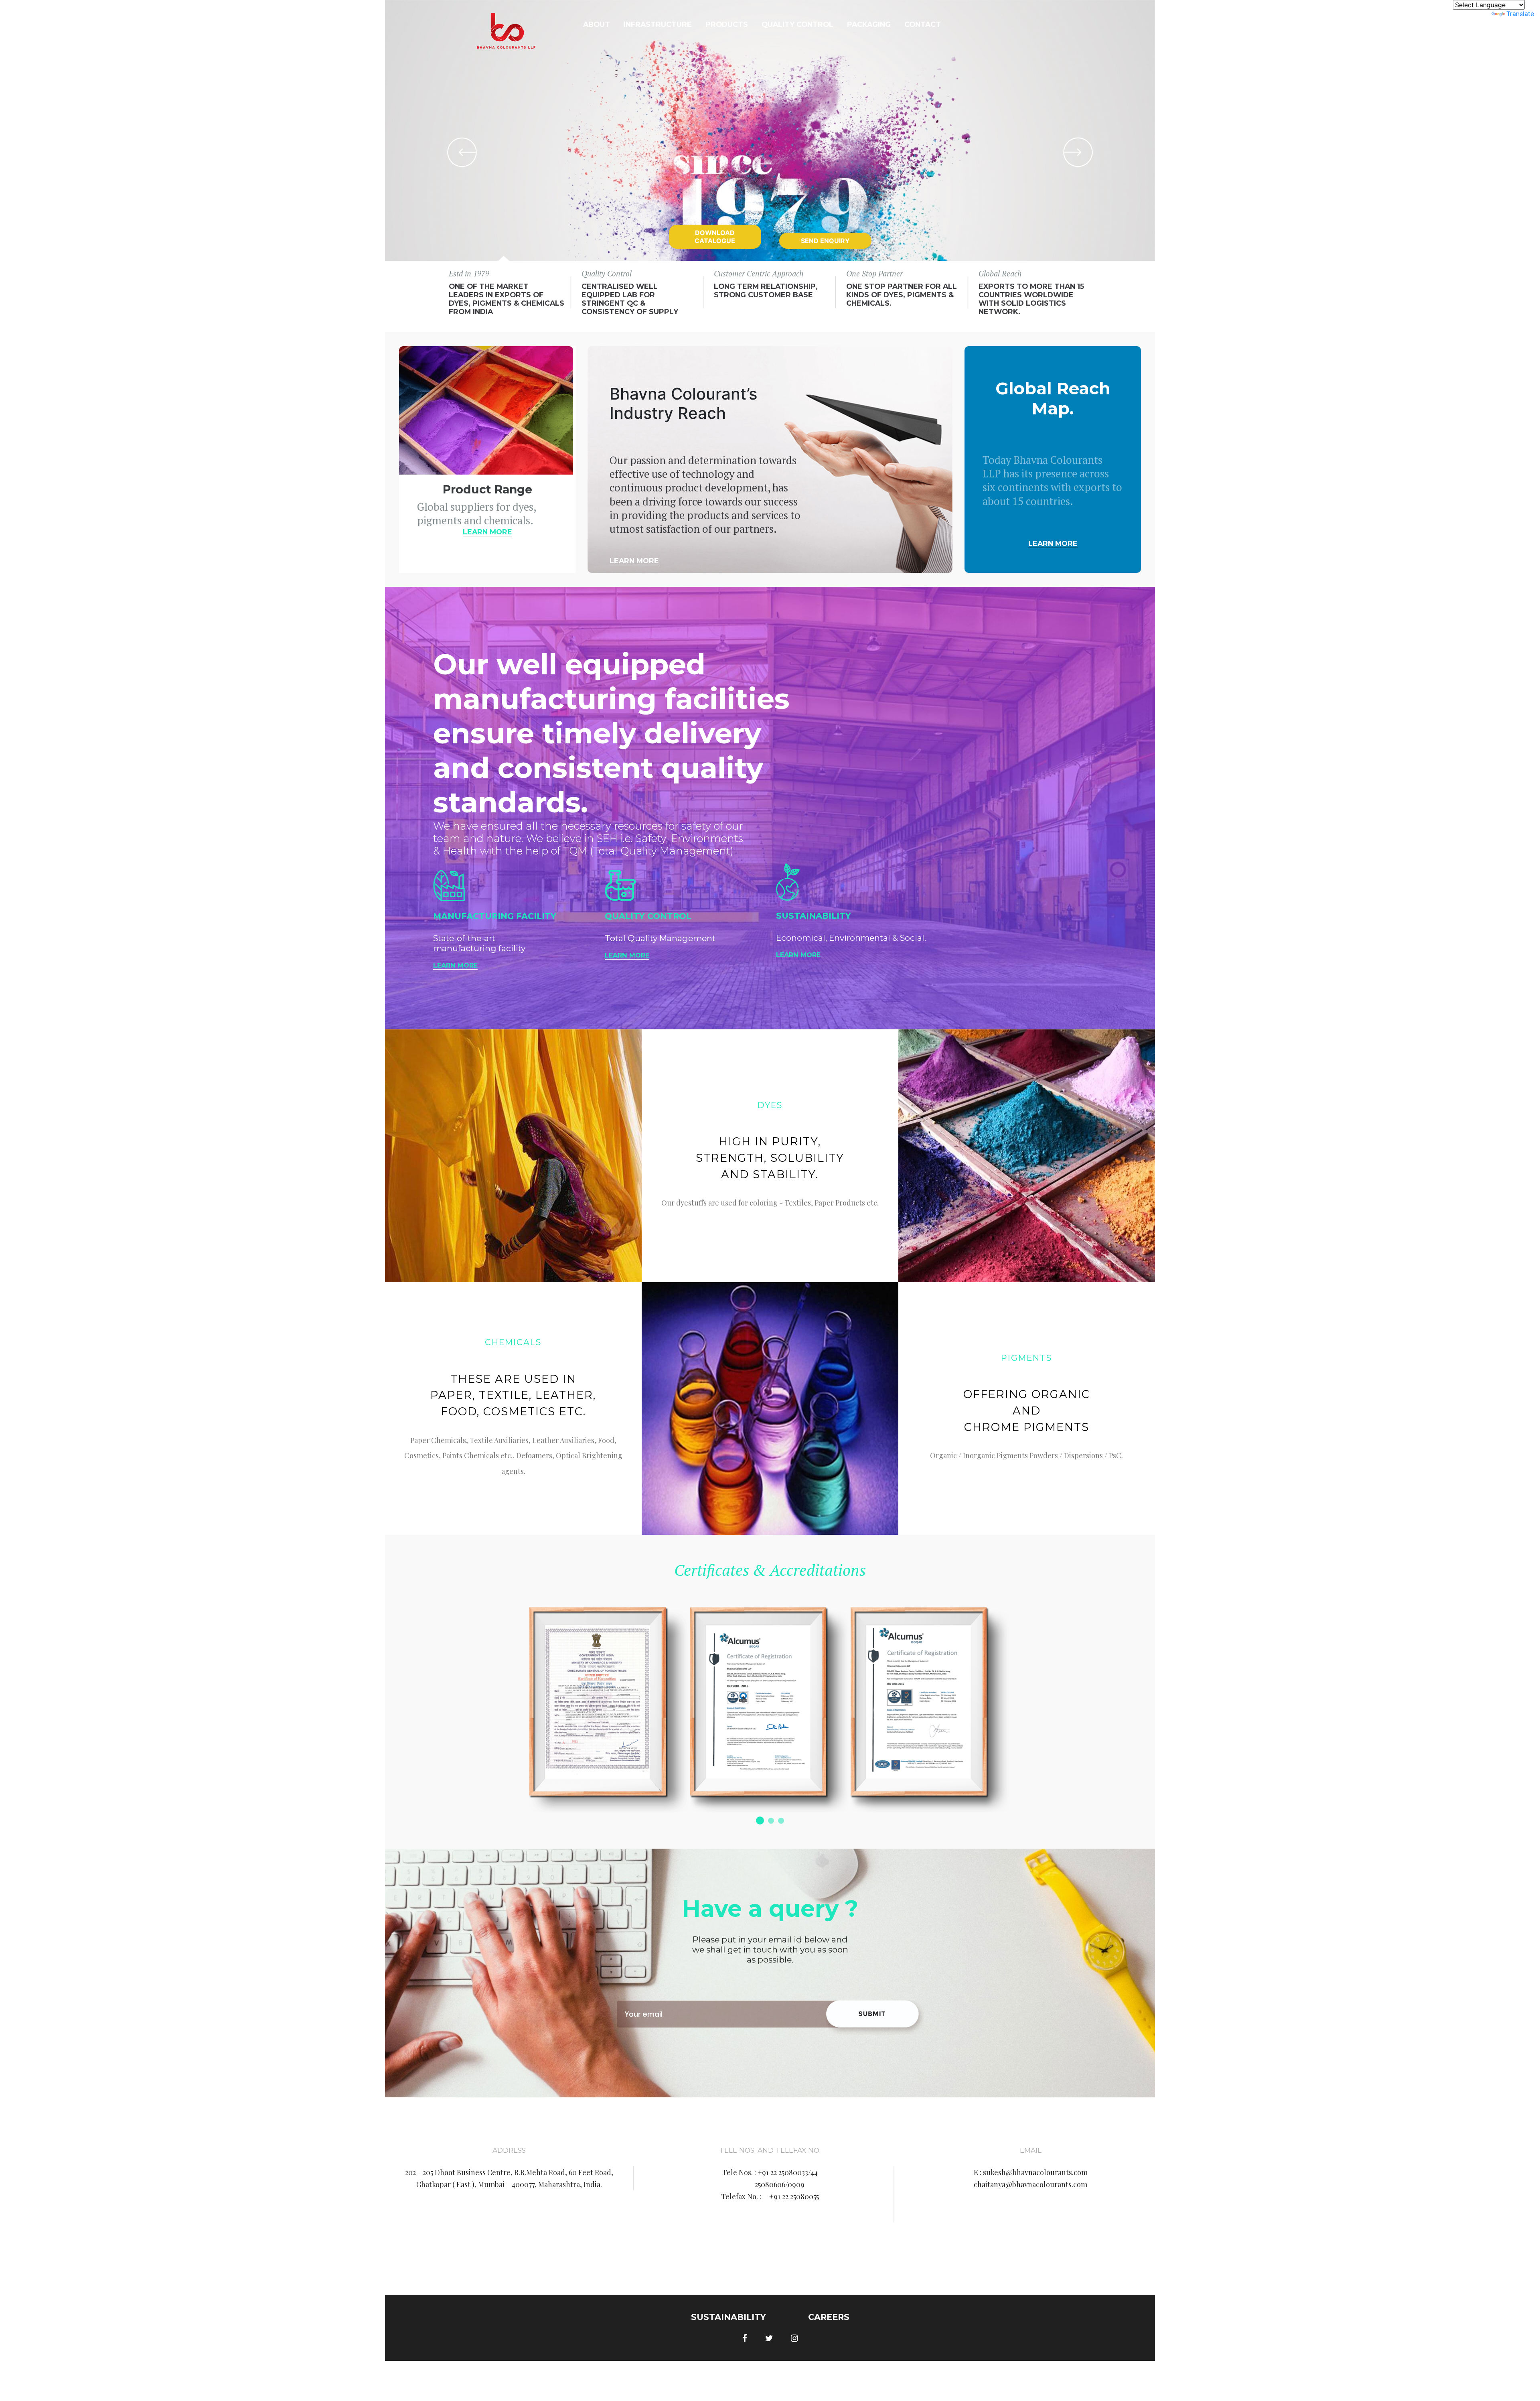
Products (727, 24)
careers (829, 2317)
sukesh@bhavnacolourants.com (1035, 2172)
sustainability (728, 2317)
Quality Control (797, 24)
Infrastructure (658, 24)
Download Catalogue (715, 237)
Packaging (869, 24)
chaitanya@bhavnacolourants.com (1030, 2184)
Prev (462, 152)
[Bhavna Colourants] (506, 34)
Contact (923, 24)
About (597, 24)
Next (1078, 152)
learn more (487, 532)
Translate (1520, 14)
